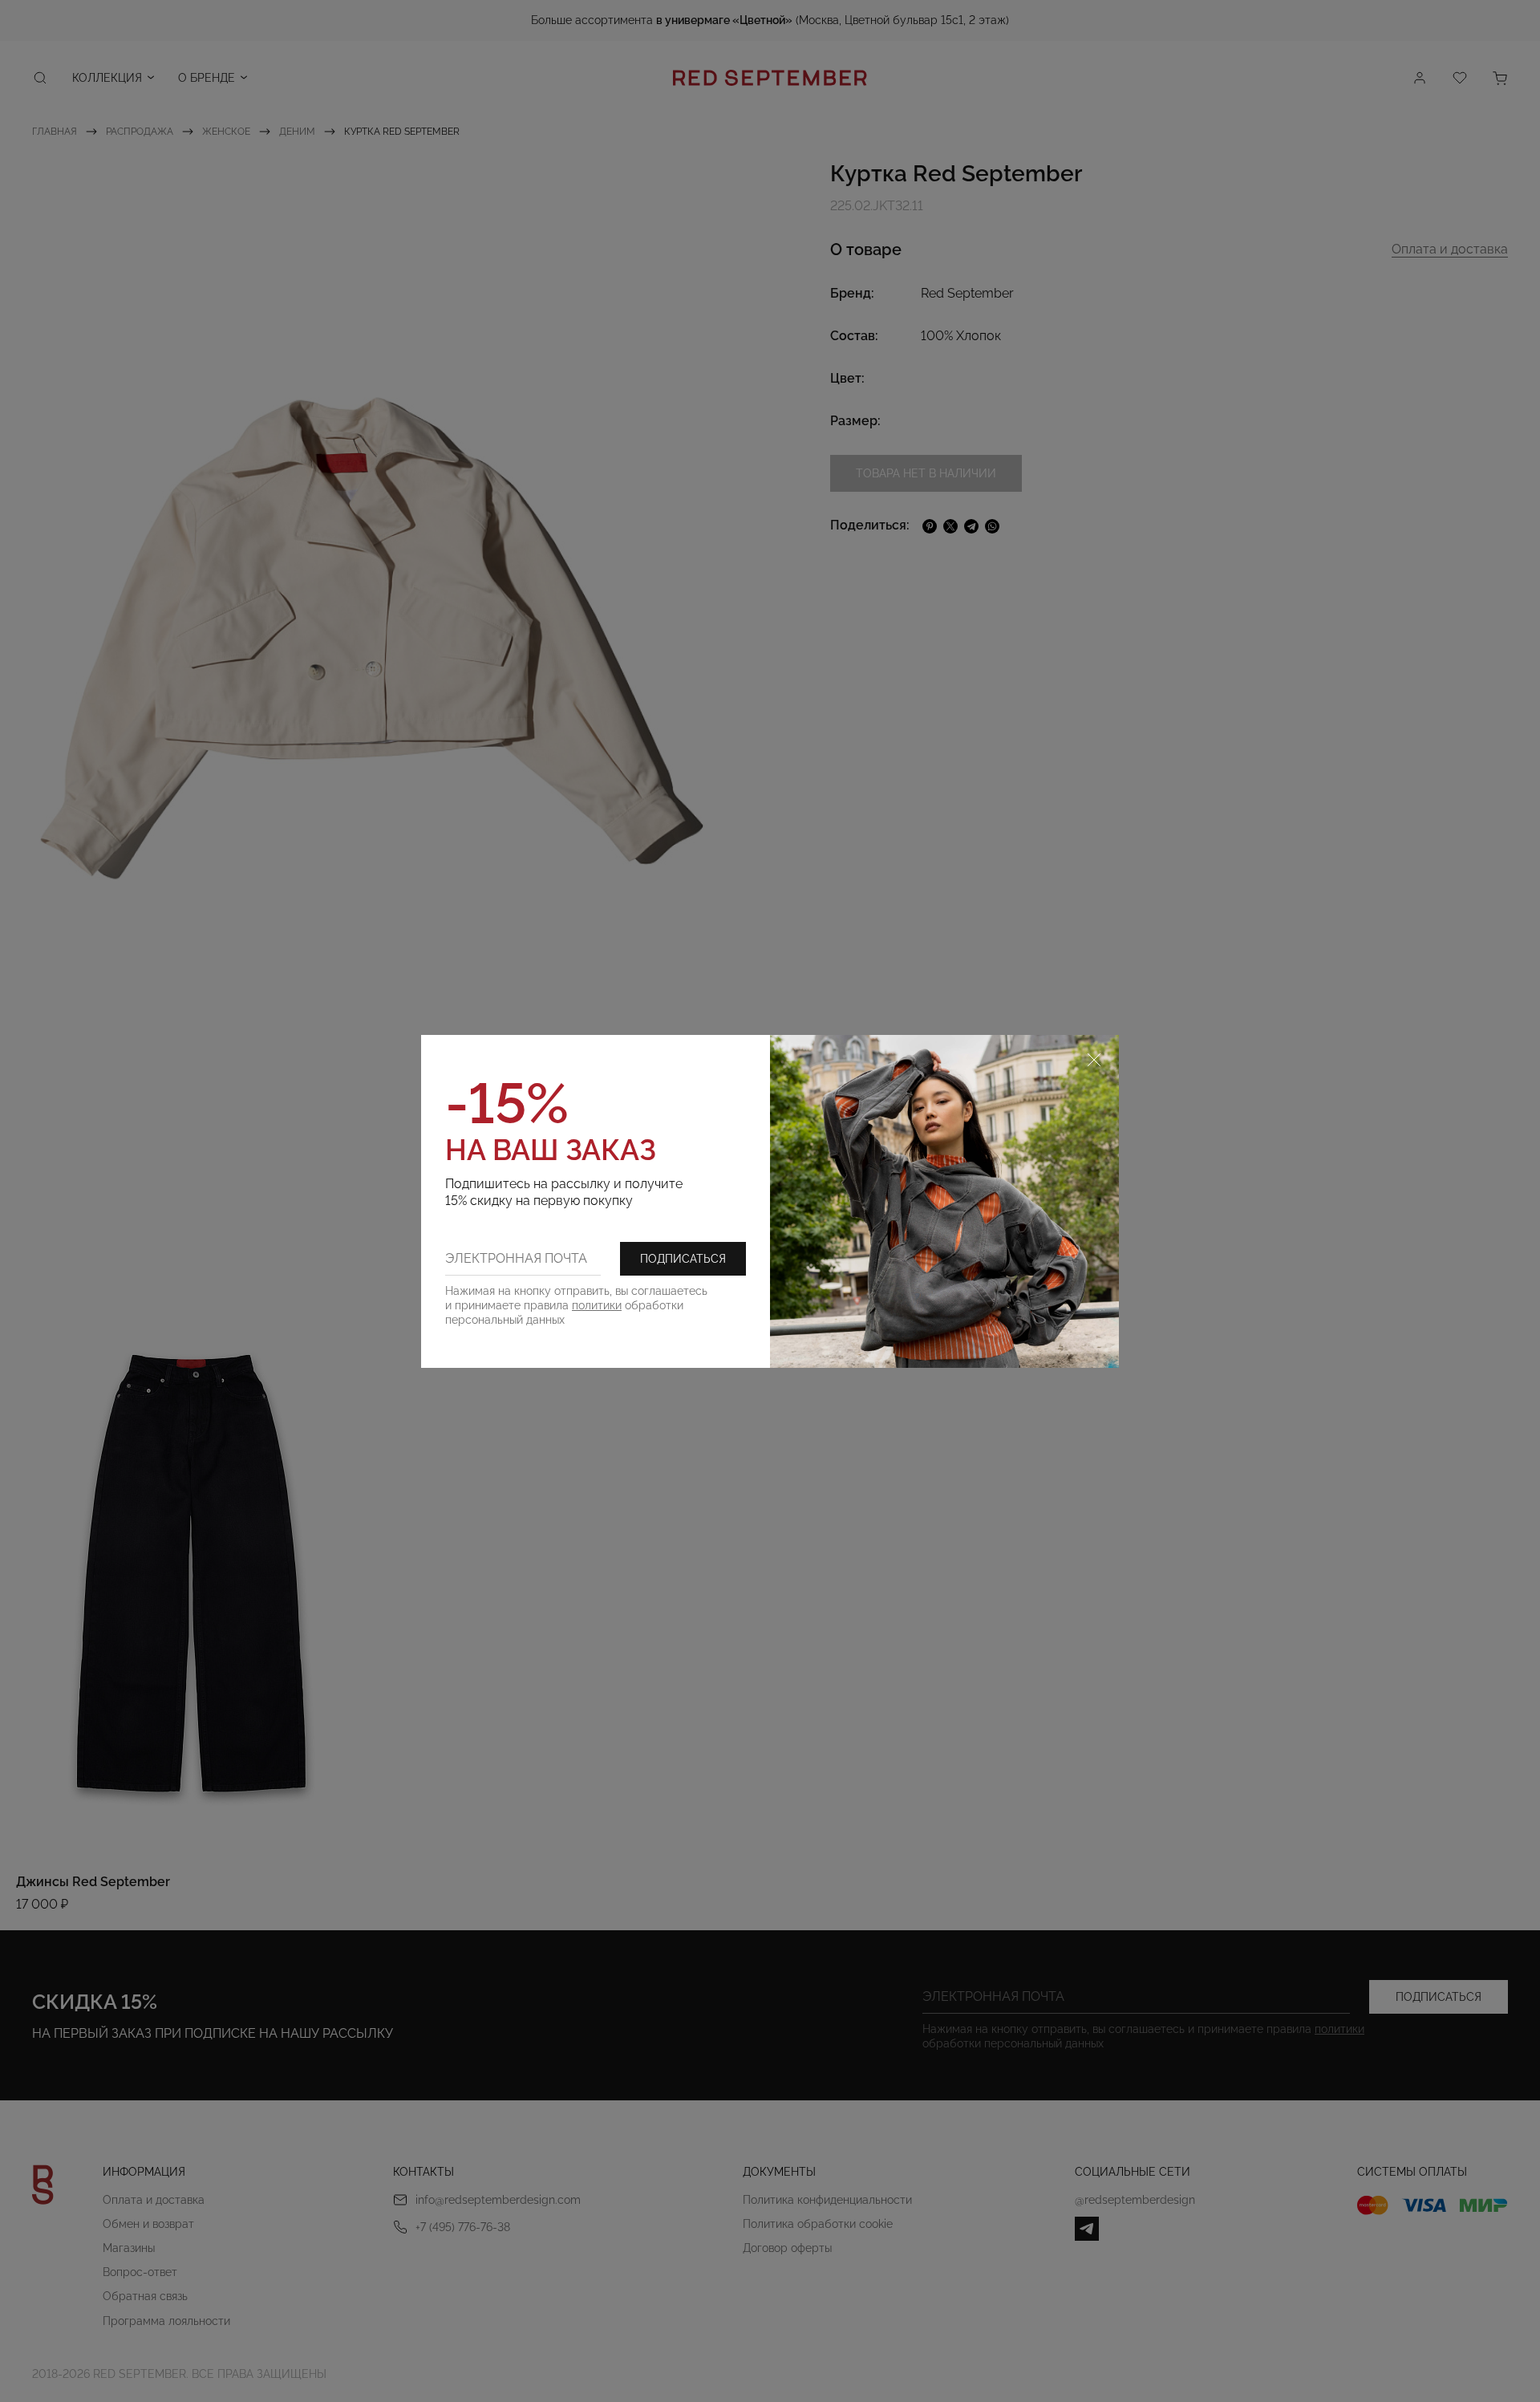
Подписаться (683, 1259)
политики (597, 1305)
